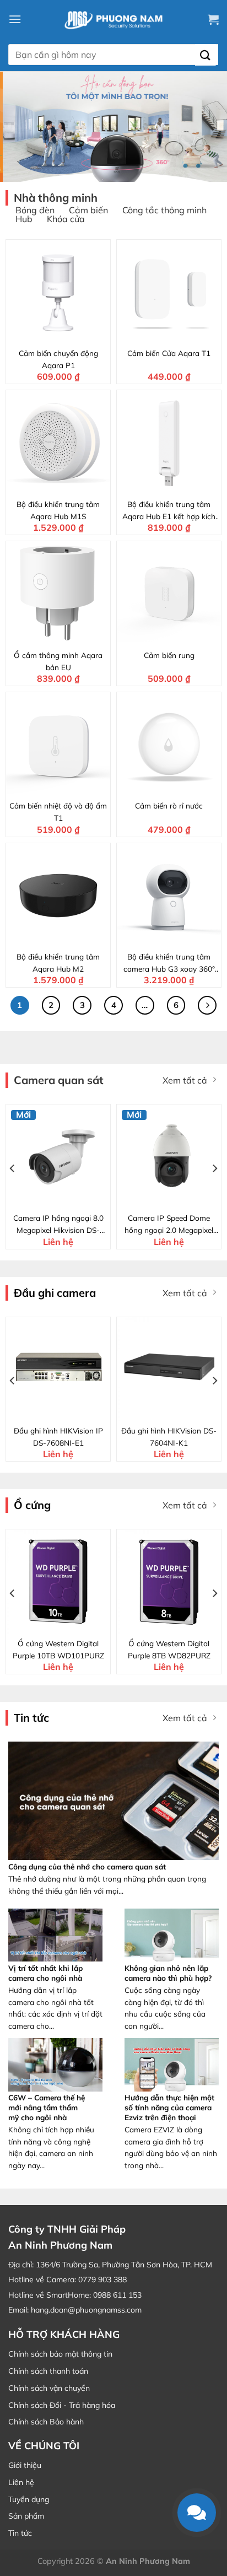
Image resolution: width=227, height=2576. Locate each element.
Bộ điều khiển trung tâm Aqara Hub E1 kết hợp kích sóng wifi (169, 511)
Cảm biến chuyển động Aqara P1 (58, 359)
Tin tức (20, 2533)
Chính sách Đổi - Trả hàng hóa (62, 2405)
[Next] (214, 1168)
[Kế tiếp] (207, 1005)
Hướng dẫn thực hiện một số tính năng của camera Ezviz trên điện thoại (169, 2107)
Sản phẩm (26, 2516)
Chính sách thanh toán (48, 2371)
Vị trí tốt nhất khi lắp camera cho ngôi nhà (45, 1973)
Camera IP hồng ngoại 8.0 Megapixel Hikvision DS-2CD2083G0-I (58, 1225)
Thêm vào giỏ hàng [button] (65, 334)
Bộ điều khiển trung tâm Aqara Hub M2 (58, 963)
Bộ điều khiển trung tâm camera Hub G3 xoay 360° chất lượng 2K (169, 963)
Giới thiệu (25, 2465)
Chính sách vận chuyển (49, 2388)
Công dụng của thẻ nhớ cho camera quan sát (87, 1866)
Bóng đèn (35, 210)
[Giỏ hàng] (213, 19)
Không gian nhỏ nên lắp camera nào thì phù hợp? (168, 1973)
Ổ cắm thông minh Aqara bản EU (58, 661)
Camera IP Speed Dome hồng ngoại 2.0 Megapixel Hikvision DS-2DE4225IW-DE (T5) (169, 1225)
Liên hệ (21, 2482)
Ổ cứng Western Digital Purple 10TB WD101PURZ (58, 1649)
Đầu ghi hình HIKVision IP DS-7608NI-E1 (58, 1437)
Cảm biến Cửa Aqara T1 (169, 353)
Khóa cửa (66, 219)
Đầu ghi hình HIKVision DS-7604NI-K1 (169, 1437)
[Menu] (15, 19)
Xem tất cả (185, 1080)
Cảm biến (88, 210)
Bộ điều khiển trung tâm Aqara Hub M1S (58, 510)
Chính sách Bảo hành (46, 2422)
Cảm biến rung (169, 655)
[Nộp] (206, 55)
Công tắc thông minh (164, 210)
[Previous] (13, 1168)
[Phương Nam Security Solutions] (113, 19)
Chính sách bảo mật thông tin (60, 2354)
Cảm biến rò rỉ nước (169, 805)
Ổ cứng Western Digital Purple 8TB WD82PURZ (169, 1649)
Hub (24, 219)
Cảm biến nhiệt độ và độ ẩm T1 (58, 812)
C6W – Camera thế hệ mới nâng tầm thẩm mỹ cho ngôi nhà (47, 2107)
